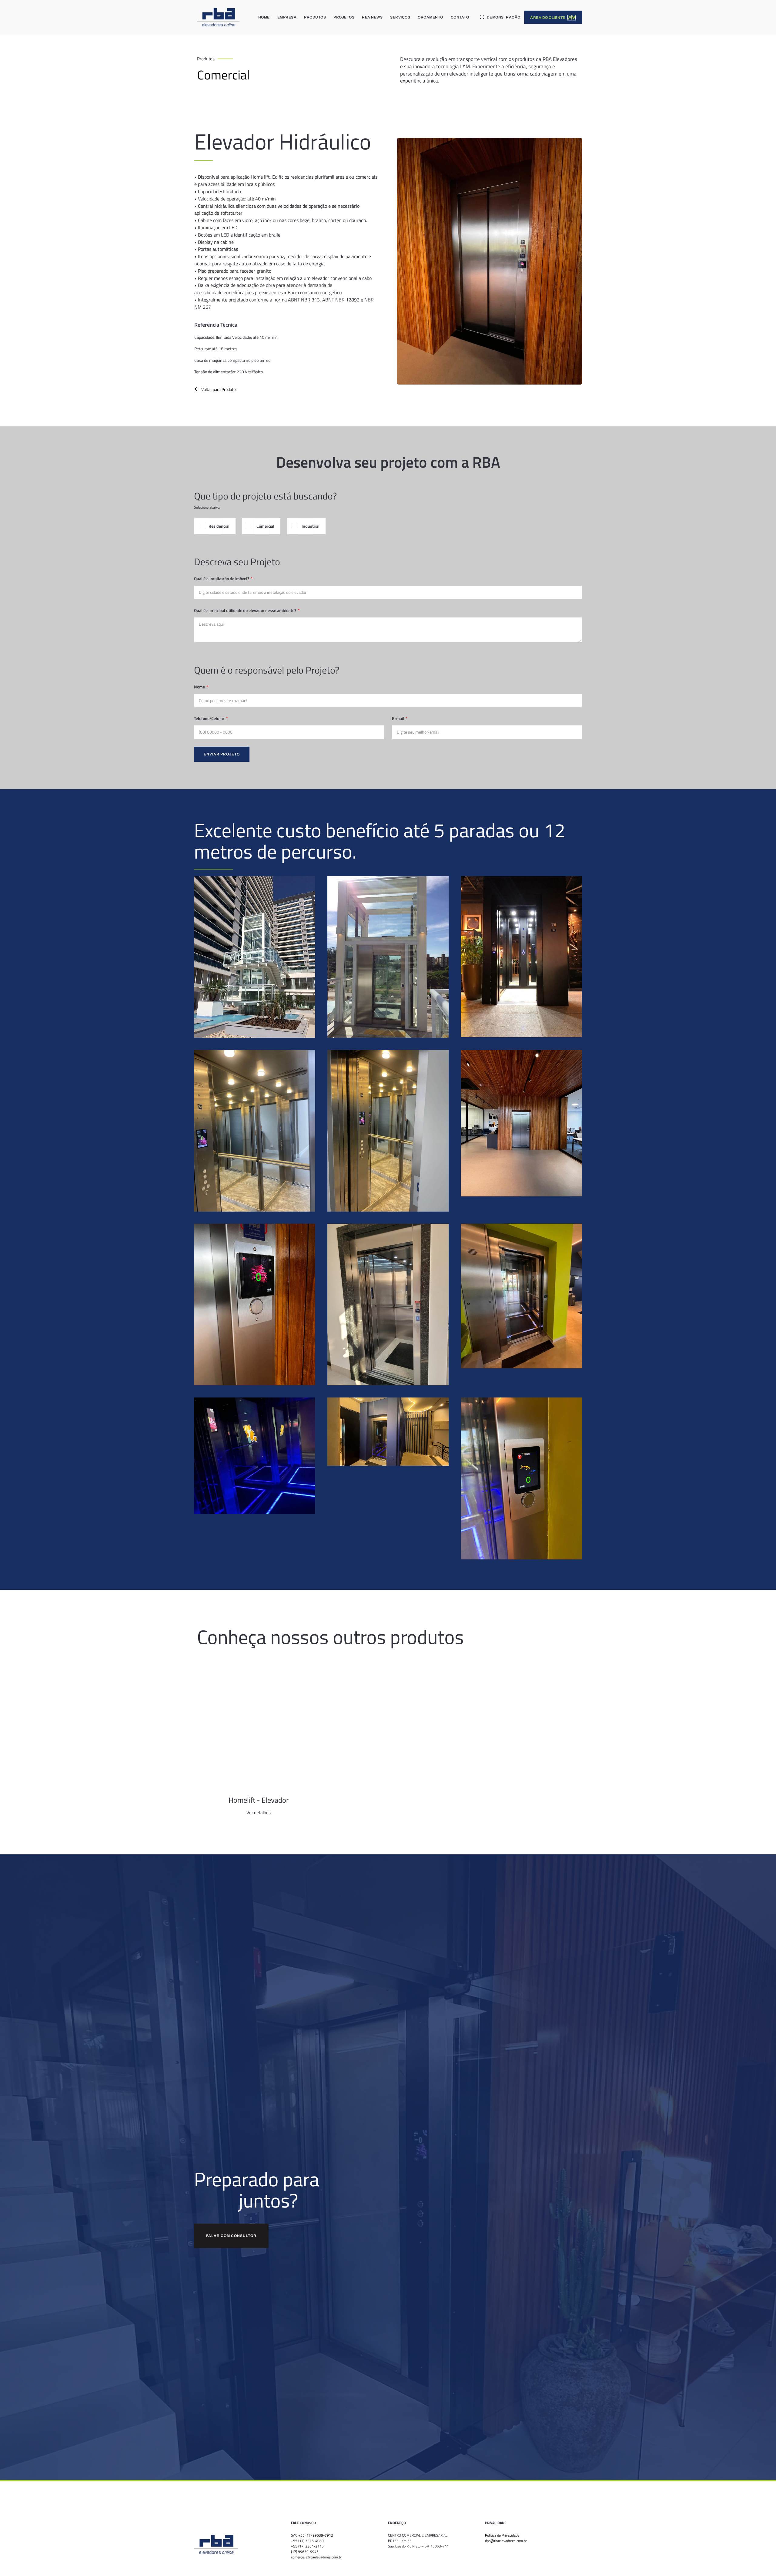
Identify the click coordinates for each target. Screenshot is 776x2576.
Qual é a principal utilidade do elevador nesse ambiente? (246, 610)
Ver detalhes (259, 1813)
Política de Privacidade (502, 2535)
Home (264, 17)
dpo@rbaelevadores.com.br (506, 2541)
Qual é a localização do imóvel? (222, 578)
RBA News (372, 17)
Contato (460, 17)
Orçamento (430, 17)
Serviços (400, 17)
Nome (200, 687)
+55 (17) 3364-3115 (307, 2546)
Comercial (223, 75)
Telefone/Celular (210, 718)
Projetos (344, 17)
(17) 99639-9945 (305, 2552)
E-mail (398, 718)
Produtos (315, 17)
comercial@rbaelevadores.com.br (316, 2557)
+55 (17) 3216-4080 (307, 2541)
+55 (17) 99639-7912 (316, 2535)
